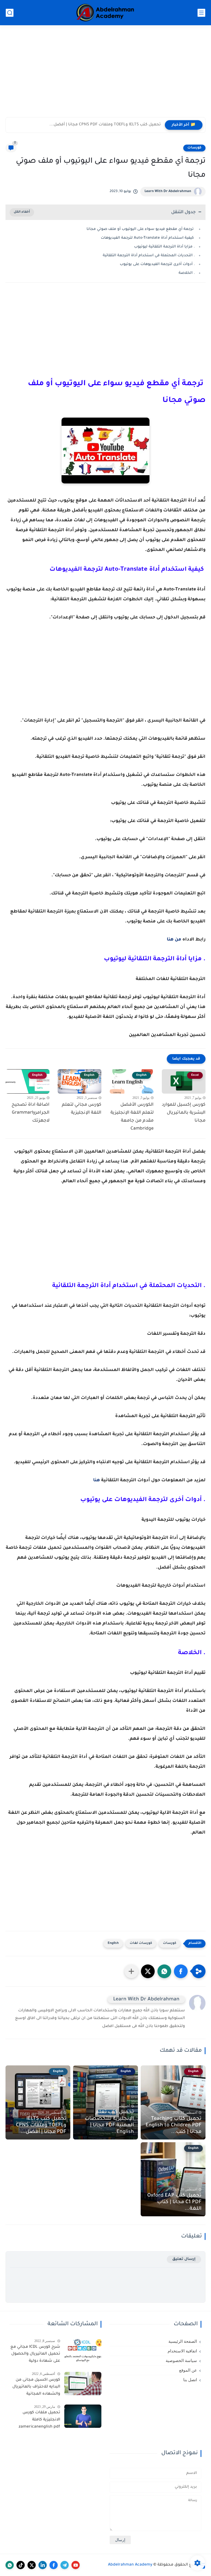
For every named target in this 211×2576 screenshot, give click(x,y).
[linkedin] (43, 2565)
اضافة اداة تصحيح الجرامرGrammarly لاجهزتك (30, 1113)
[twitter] (32, 2565)
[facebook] (54, 2565)
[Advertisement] (105, 75)
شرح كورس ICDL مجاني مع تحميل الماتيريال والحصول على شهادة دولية (35, 2354)
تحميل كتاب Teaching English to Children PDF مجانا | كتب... (173, 2125)
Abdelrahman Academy (130, 2565)
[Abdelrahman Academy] (105, 13)
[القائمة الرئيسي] (201, 13)
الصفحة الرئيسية (183, 2341)
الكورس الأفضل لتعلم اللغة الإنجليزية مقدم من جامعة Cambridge (132, 1117)
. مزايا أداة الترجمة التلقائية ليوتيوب (164, 247)
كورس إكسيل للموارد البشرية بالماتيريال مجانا (184, 1113)
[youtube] (76, 2565)
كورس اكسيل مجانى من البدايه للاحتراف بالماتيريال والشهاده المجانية (36, 2387)
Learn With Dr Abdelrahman (168, 192)
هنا (97, 1480)
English (113, 1943)
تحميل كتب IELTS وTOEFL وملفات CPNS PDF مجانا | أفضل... (105, 125)
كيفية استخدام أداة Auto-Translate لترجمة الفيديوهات (148, 238)
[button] (181, 1971)
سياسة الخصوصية (181, 2361)
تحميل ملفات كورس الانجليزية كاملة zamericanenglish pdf (39, 2420)
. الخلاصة (187, 273)
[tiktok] (21, 2565)
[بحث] (10, 13)
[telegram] (65, 2565)
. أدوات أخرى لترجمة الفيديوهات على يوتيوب (157, 264)
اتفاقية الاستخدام (182, 2351)
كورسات (194, 148)
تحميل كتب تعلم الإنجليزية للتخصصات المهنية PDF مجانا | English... (109, 2122)
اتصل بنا (190, 2380)
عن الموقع (188, 2370)
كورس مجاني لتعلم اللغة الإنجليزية (82, 1109)
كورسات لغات (141, 1943)
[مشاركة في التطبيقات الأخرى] (131, 1971)
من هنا (174, 940)
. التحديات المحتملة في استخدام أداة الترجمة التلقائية (149, 256)
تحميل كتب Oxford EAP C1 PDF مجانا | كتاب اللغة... (174, 2202)
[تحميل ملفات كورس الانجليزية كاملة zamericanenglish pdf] (83, 2416)
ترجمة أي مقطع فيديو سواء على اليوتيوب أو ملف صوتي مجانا (141, 229)
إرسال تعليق (184, 2259)
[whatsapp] (10, 2565)
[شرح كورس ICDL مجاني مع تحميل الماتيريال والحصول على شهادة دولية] (83, 2351)
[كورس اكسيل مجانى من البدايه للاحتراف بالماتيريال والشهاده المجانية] (83, 2384)
